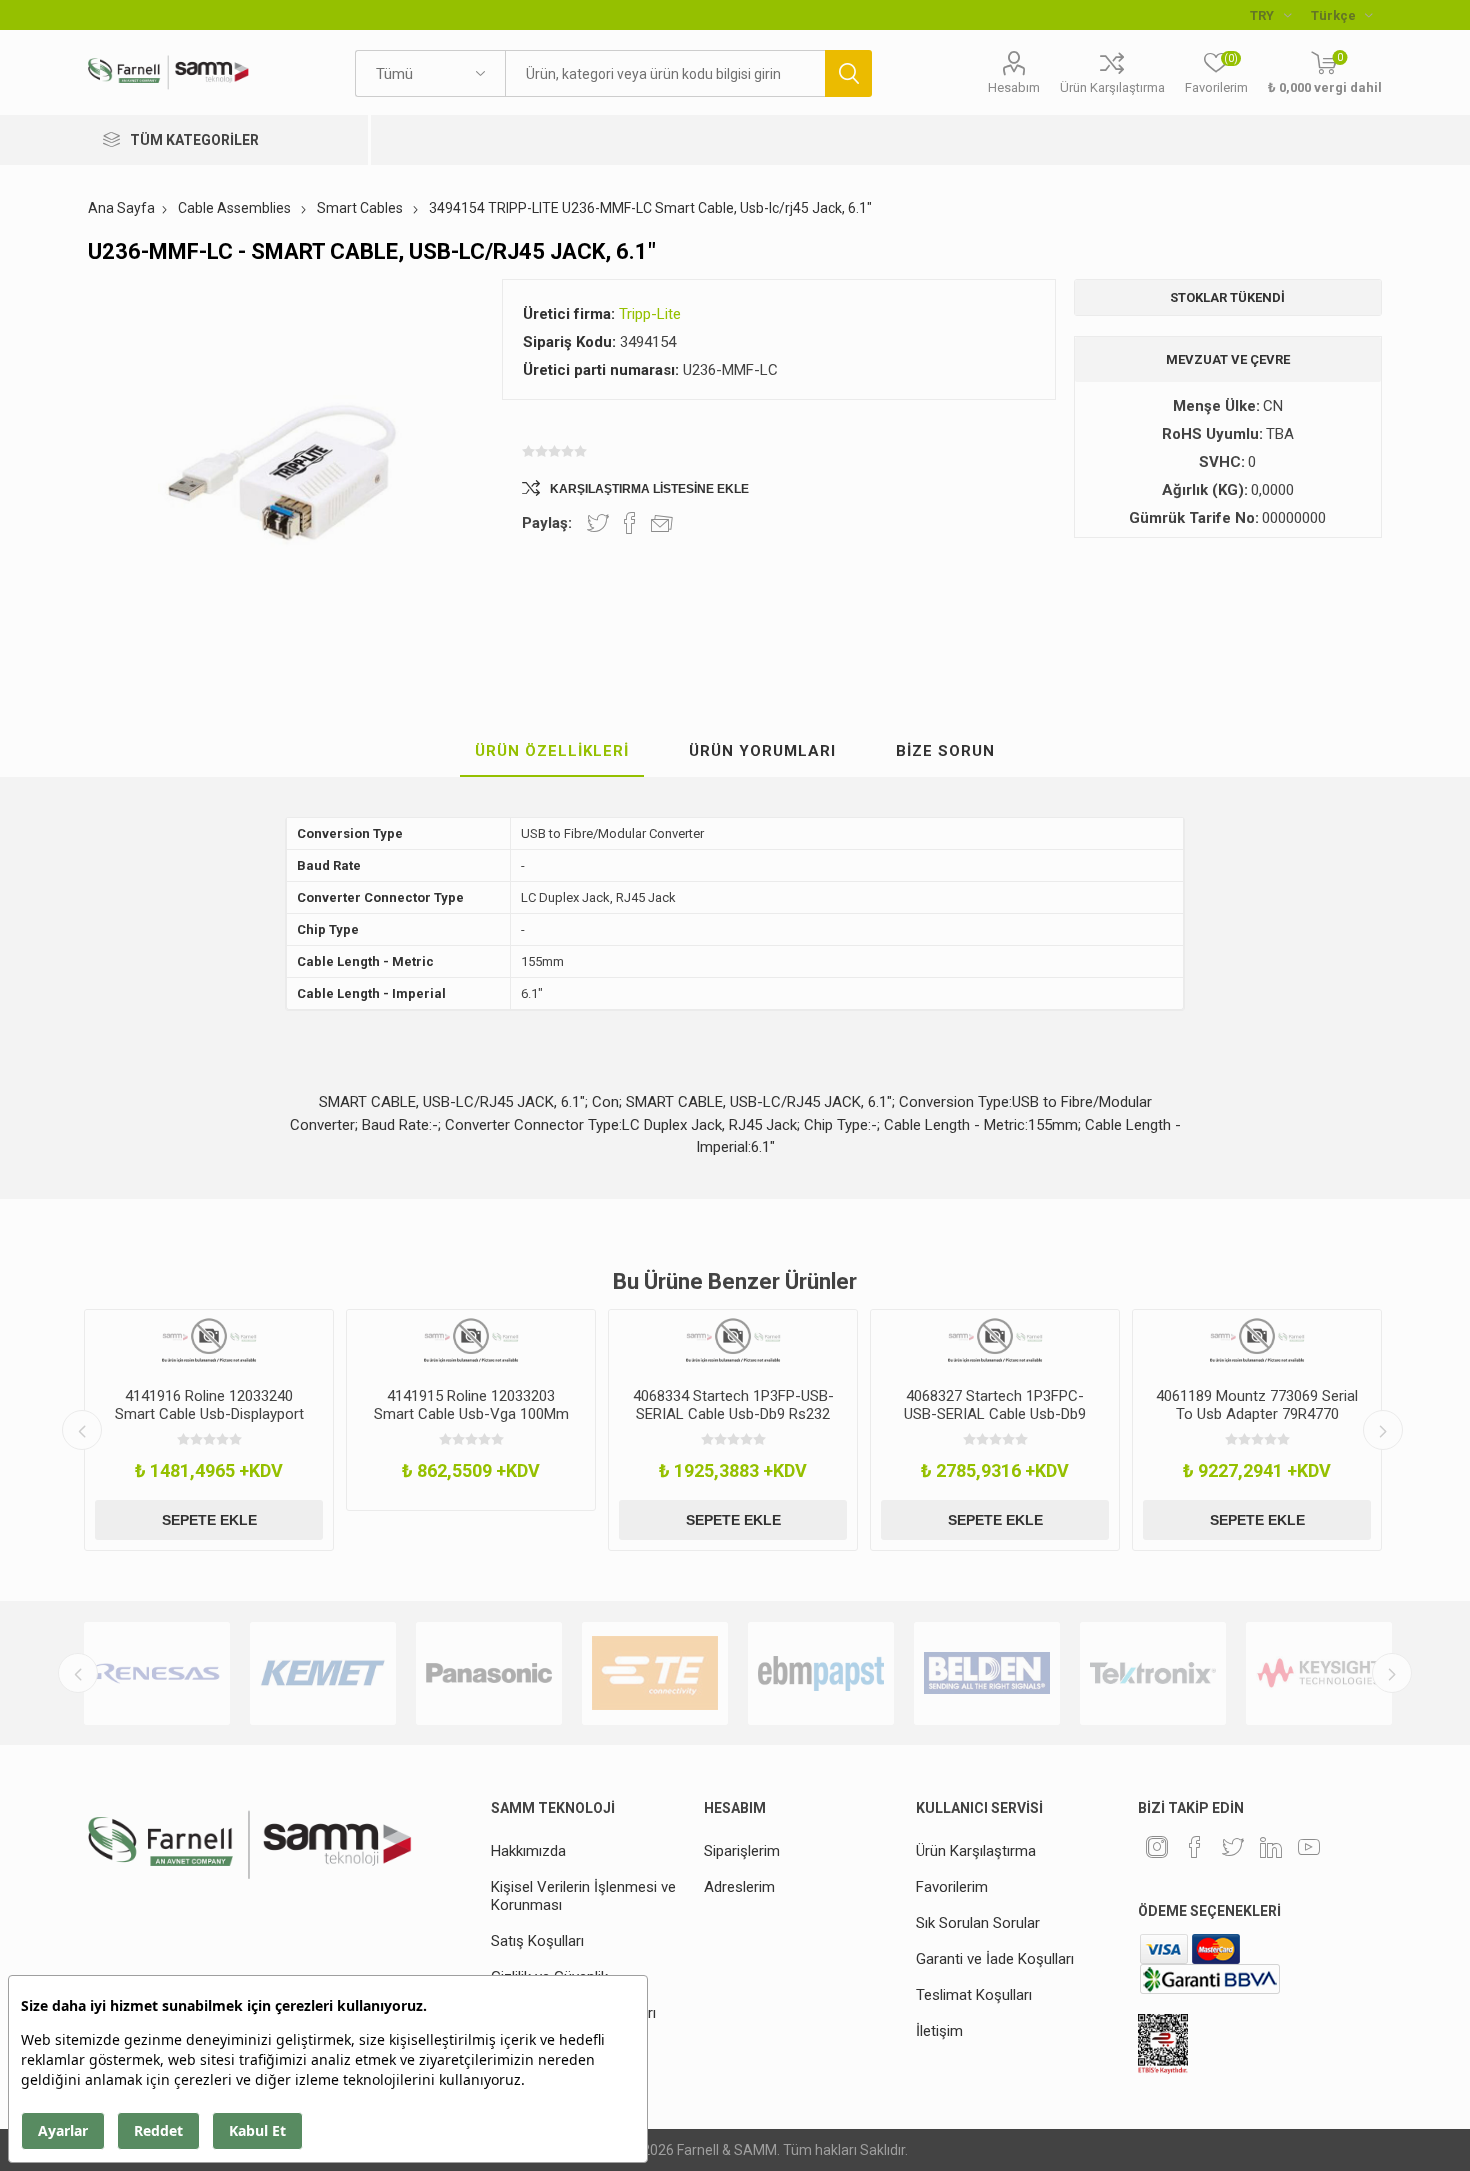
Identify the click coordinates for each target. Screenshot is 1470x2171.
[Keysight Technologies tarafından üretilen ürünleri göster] (1319, 1673)
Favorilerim (952, 1887)
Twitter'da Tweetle (598, 523)
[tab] (552, 752)
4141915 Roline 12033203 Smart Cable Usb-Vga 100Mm (471, 1405)
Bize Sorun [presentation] (945, 751)
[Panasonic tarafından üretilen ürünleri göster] (489, 1673)
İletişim (939, 2031)
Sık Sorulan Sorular (978, 1923)
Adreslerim (739, 1887)
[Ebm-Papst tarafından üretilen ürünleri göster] (821, 1673)
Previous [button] (82, 1430)
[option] (209, 1430)
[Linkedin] (1271, 1847)
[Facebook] (1195, 1847)
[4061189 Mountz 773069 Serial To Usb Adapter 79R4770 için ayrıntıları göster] (1257, 1341)
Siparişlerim (742, 1851)
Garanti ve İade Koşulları (995, 1959)
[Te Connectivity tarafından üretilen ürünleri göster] (655, 1673)
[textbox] (665, 73)
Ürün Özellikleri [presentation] (552, 751)
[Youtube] (1309, 1847)
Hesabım (1014, 87)
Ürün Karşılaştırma (1112, 87)
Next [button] (1383, 1430)
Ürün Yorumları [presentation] (762, 751)
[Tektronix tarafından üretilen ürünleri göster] (1153, 1673)
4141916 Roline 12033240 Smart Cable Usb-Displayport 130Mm (209, 1414)
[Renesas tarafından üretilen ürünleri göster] (157, 1673)
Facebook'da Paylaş (630, 523)
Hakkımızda (528, 1851)
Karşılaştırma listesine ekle (649, 489)
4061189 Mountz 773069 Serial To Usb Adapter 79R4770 (1257, 1405)
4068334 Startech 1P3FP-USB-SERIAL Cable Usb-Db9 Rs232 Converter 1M (733, 1414)
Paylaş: (547, 523)
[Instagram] (1157, 1847)
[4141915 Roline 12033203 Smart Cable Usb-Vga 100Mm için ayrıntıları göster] (471, 1341)
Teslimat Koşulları (974, 1995)
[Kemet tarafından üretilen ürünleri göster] (323, 1673)
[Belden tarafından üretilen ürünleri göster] (987, 1673)
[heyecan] (1233, 1847)
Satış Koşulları (537, 1941)
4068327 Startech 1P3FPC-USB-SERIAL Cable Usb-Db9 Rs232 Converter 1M (995, 1414)
